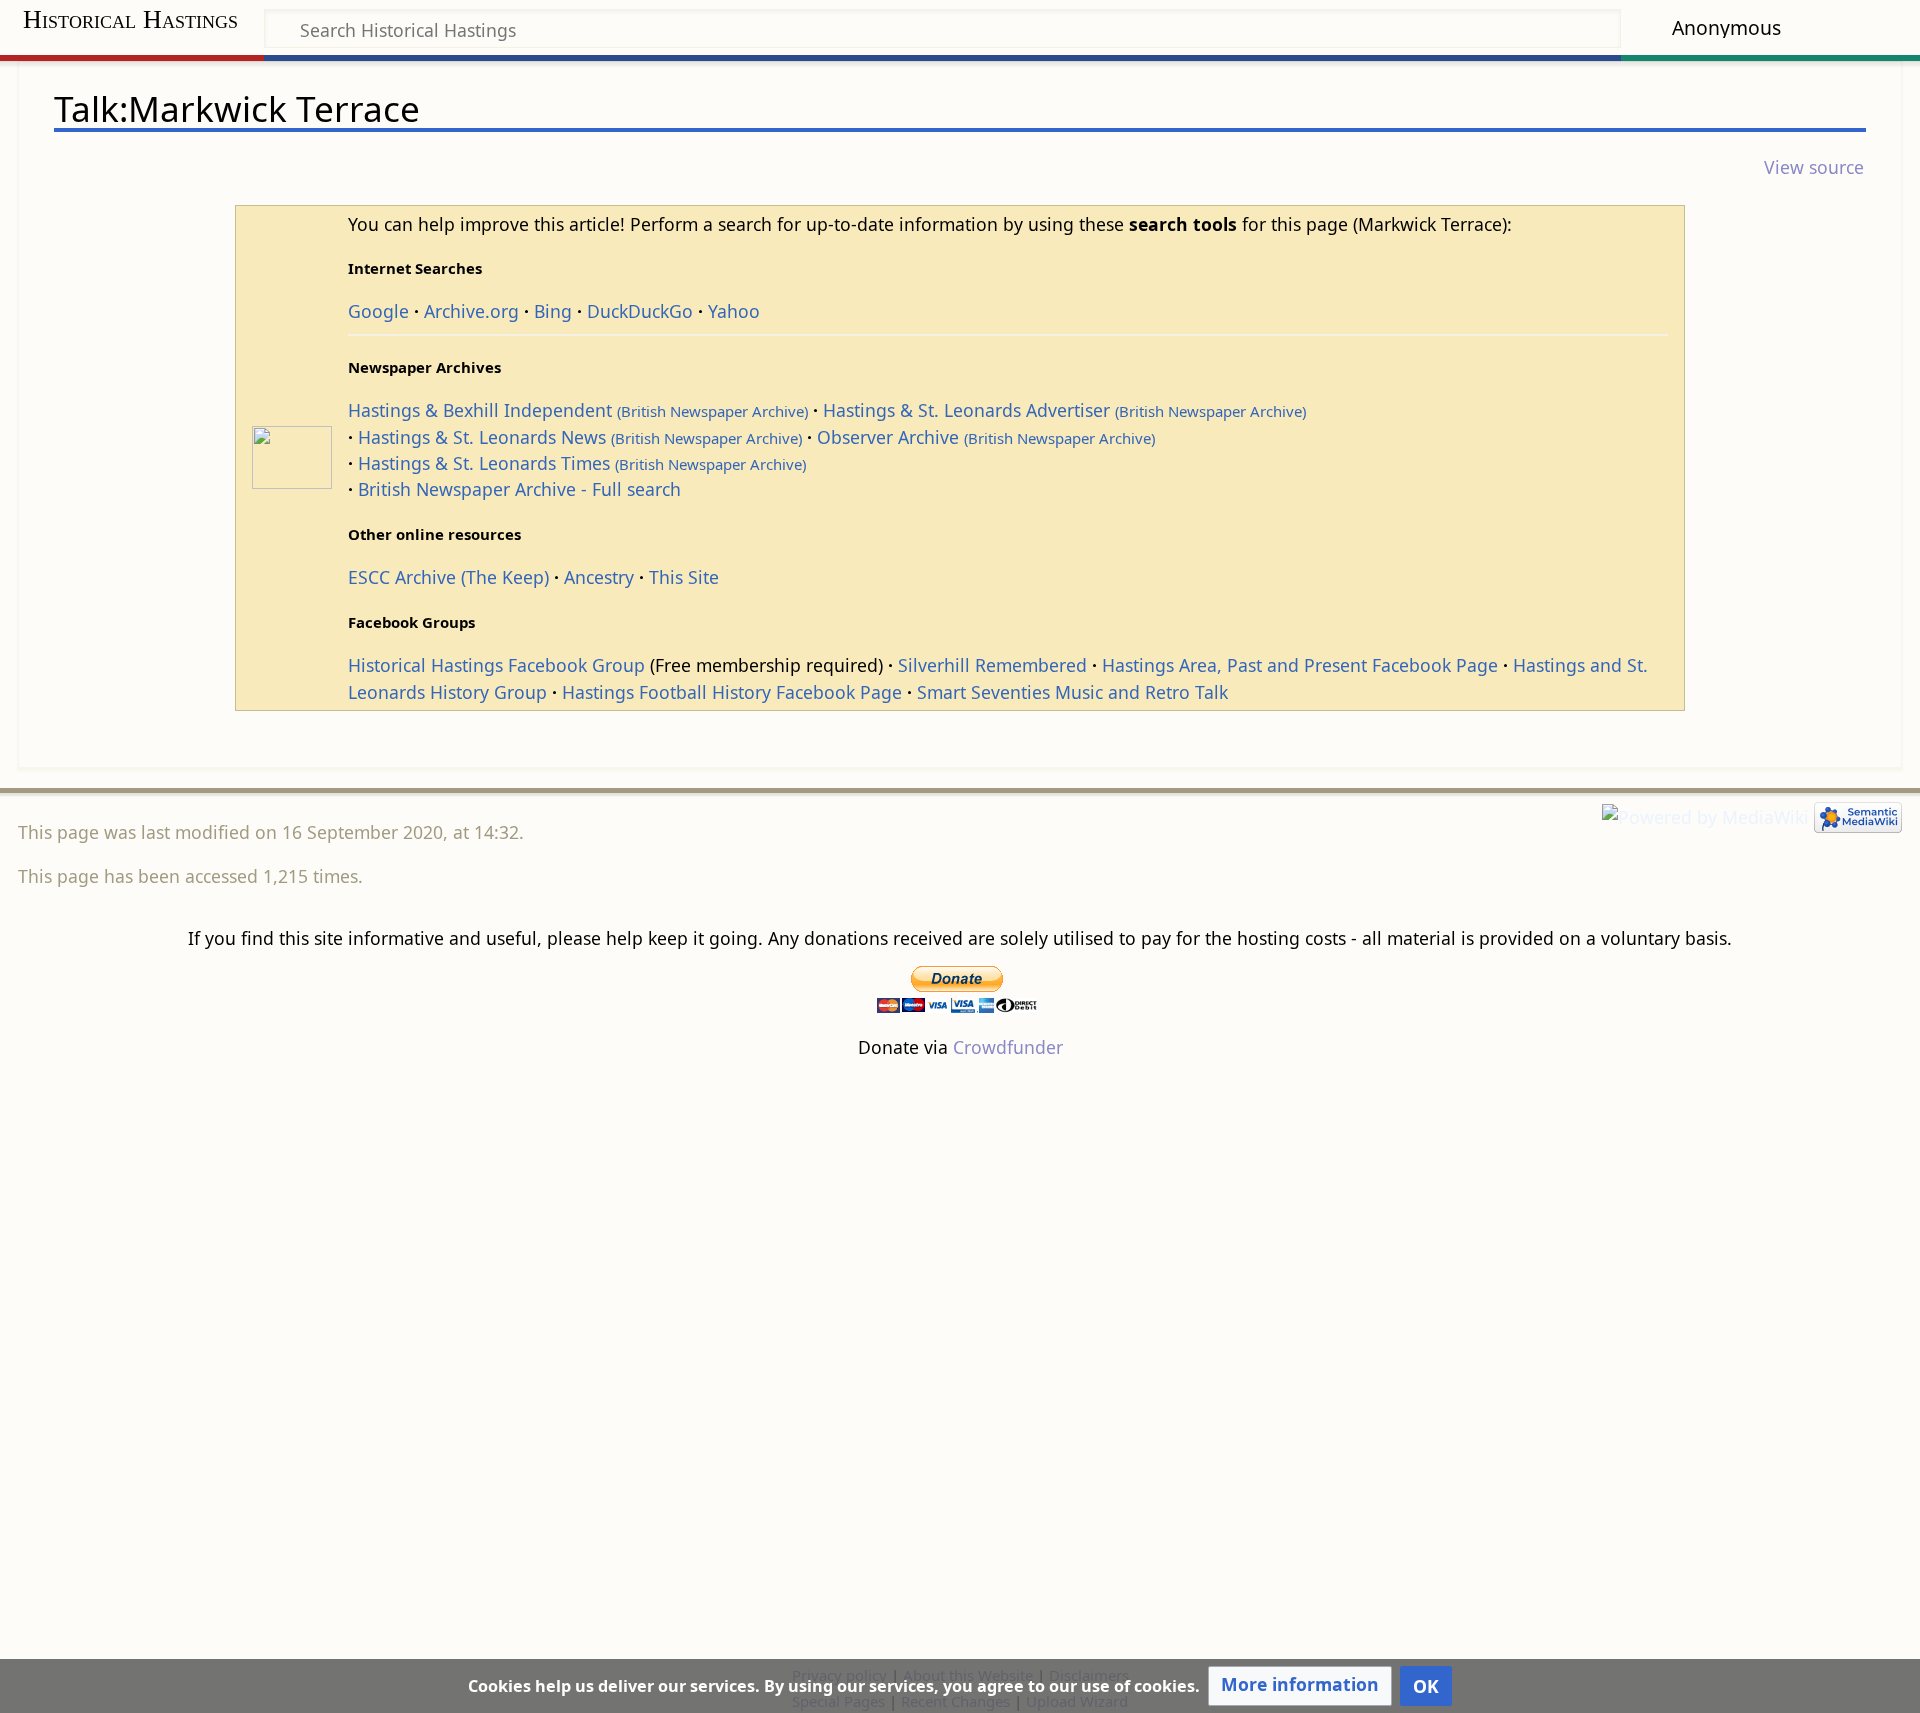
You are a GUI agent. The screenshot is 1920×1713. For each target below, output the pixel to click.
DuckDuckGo (640, 311)
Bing (553, 311)
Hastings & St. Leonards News (580, 437)
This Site (684, 577)
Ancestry (599, 577)
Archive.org (471, 311)
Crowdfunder (1008, 1047)
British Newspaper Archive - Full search (519, 489)
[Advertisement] (960, 1361)
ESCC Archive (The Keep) (448, 577)
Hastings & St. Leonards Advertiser (1064, 410)
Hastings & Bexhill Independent (578, 410)
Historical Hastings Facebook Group (496, 665)
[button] (1300, 1686)
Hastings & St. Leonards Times (582, 463)
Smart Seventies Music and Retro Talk (1072, 692)
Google (378, 311)
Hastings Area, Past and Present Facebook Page (1300, 665)
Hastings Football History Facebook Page (732, 692)
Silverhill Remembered (992, 665)
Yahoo (734, 311)
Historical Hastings (130, 19)
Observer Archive (986, 437)
